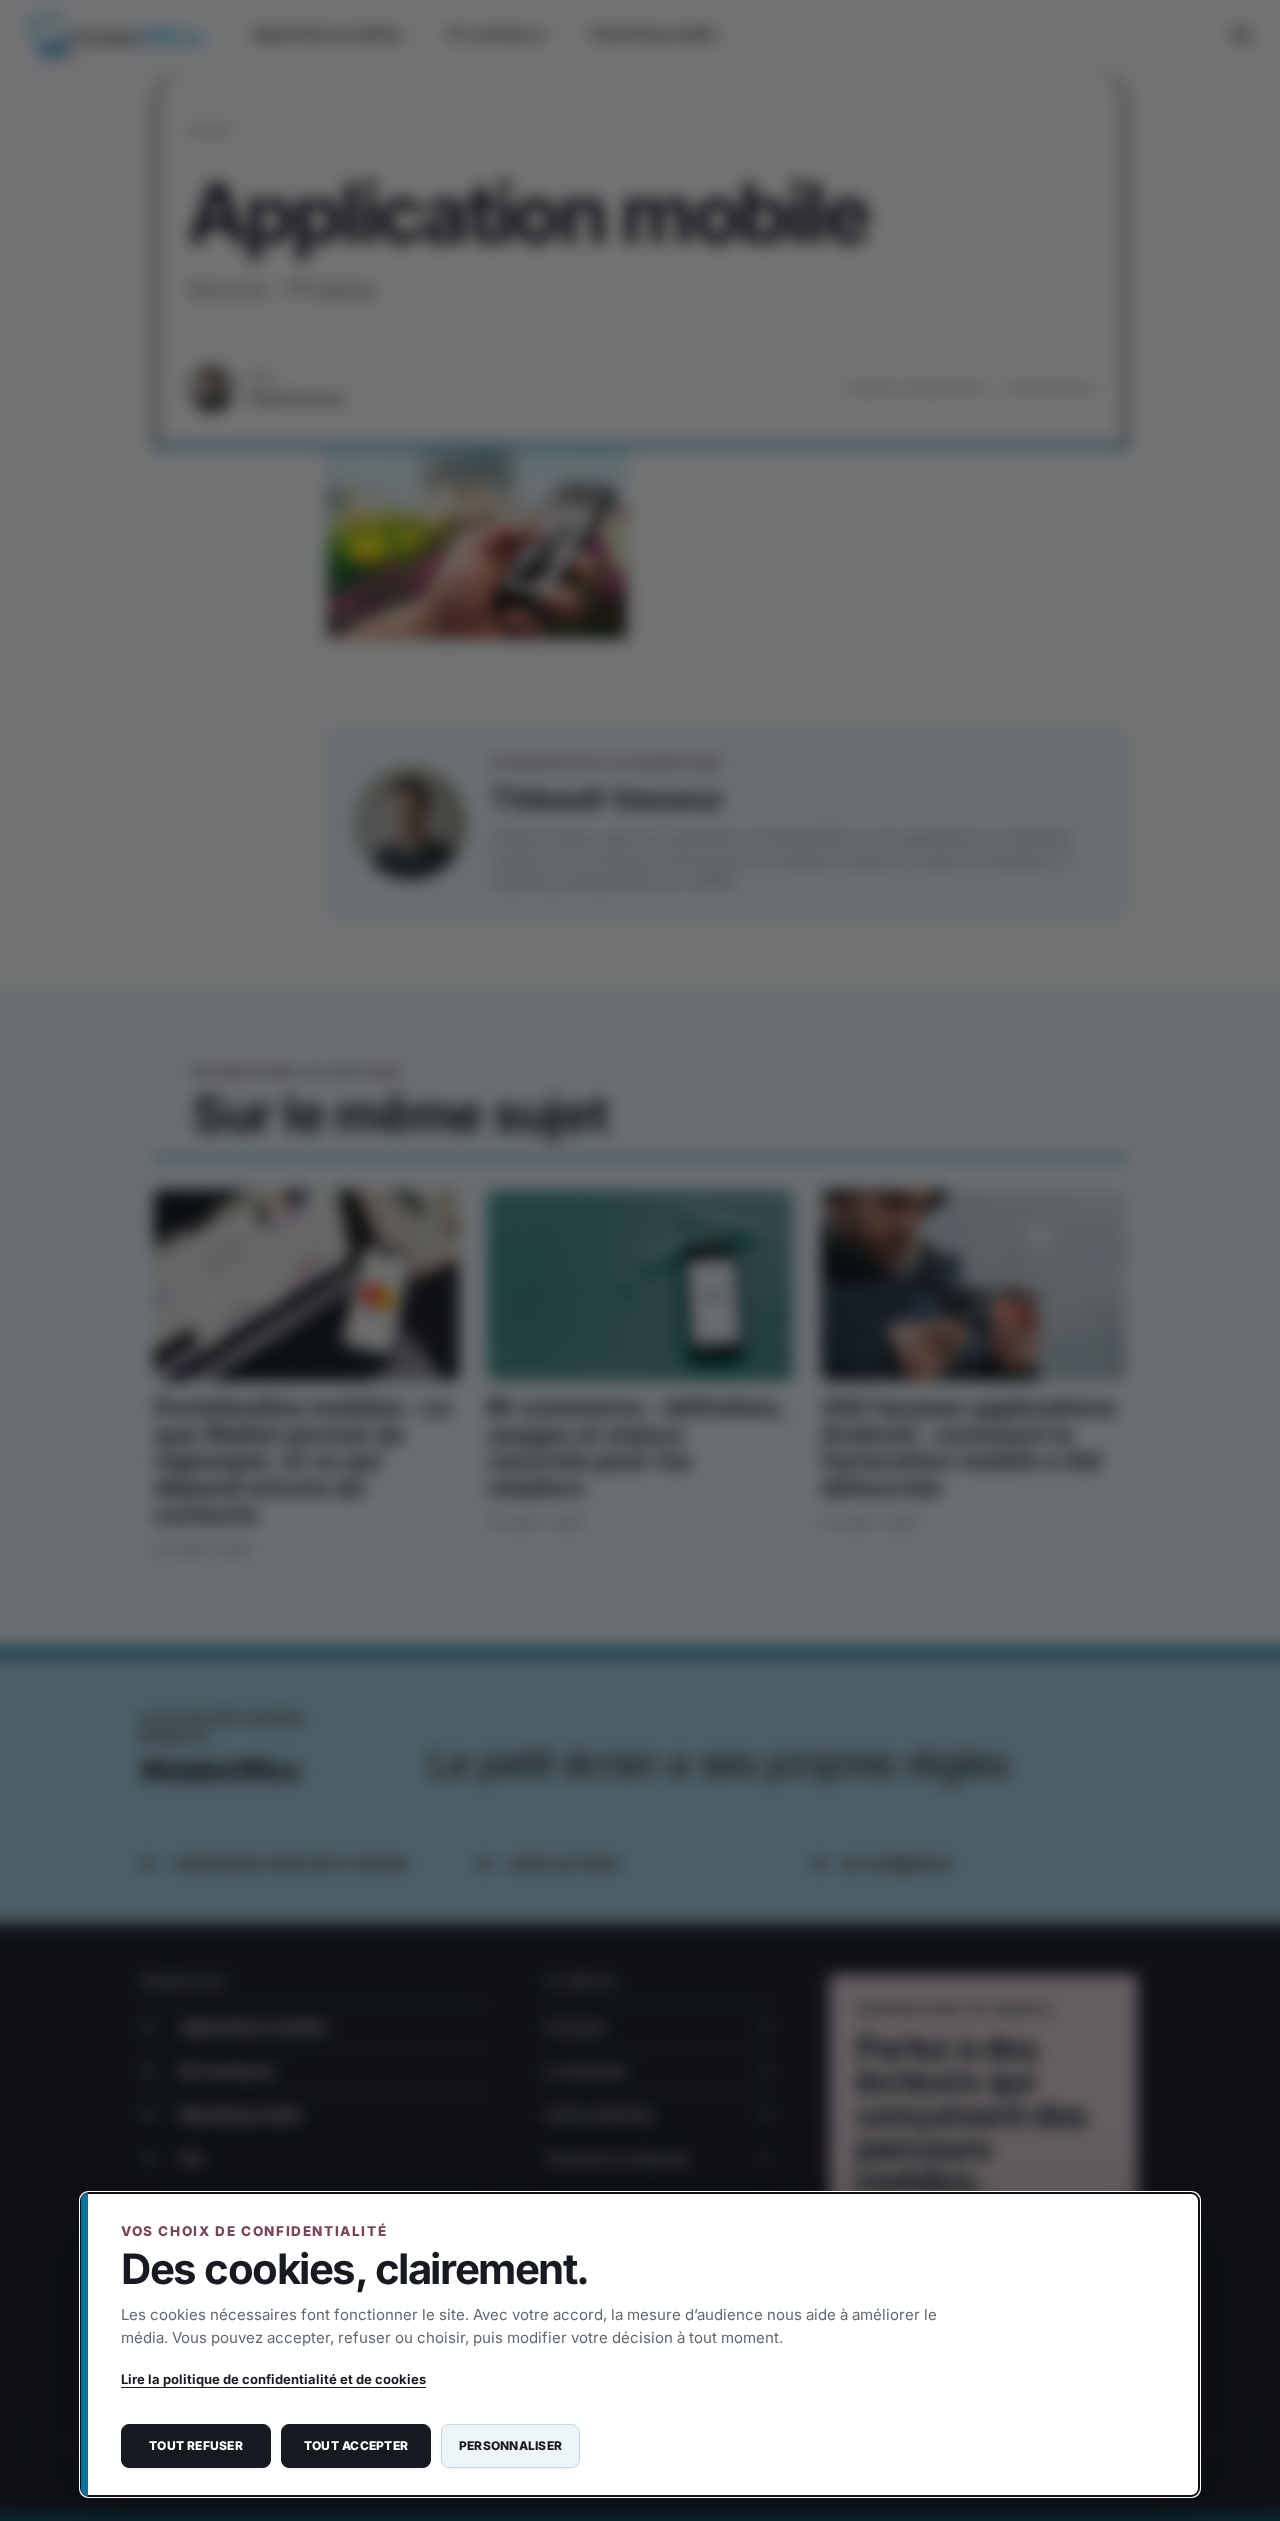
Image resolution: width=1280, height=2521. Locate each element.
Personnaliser (510, 2445)
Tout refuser (196, 2445)
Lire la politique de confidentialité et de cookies (273, 2379)
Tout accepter (356, 2445)
